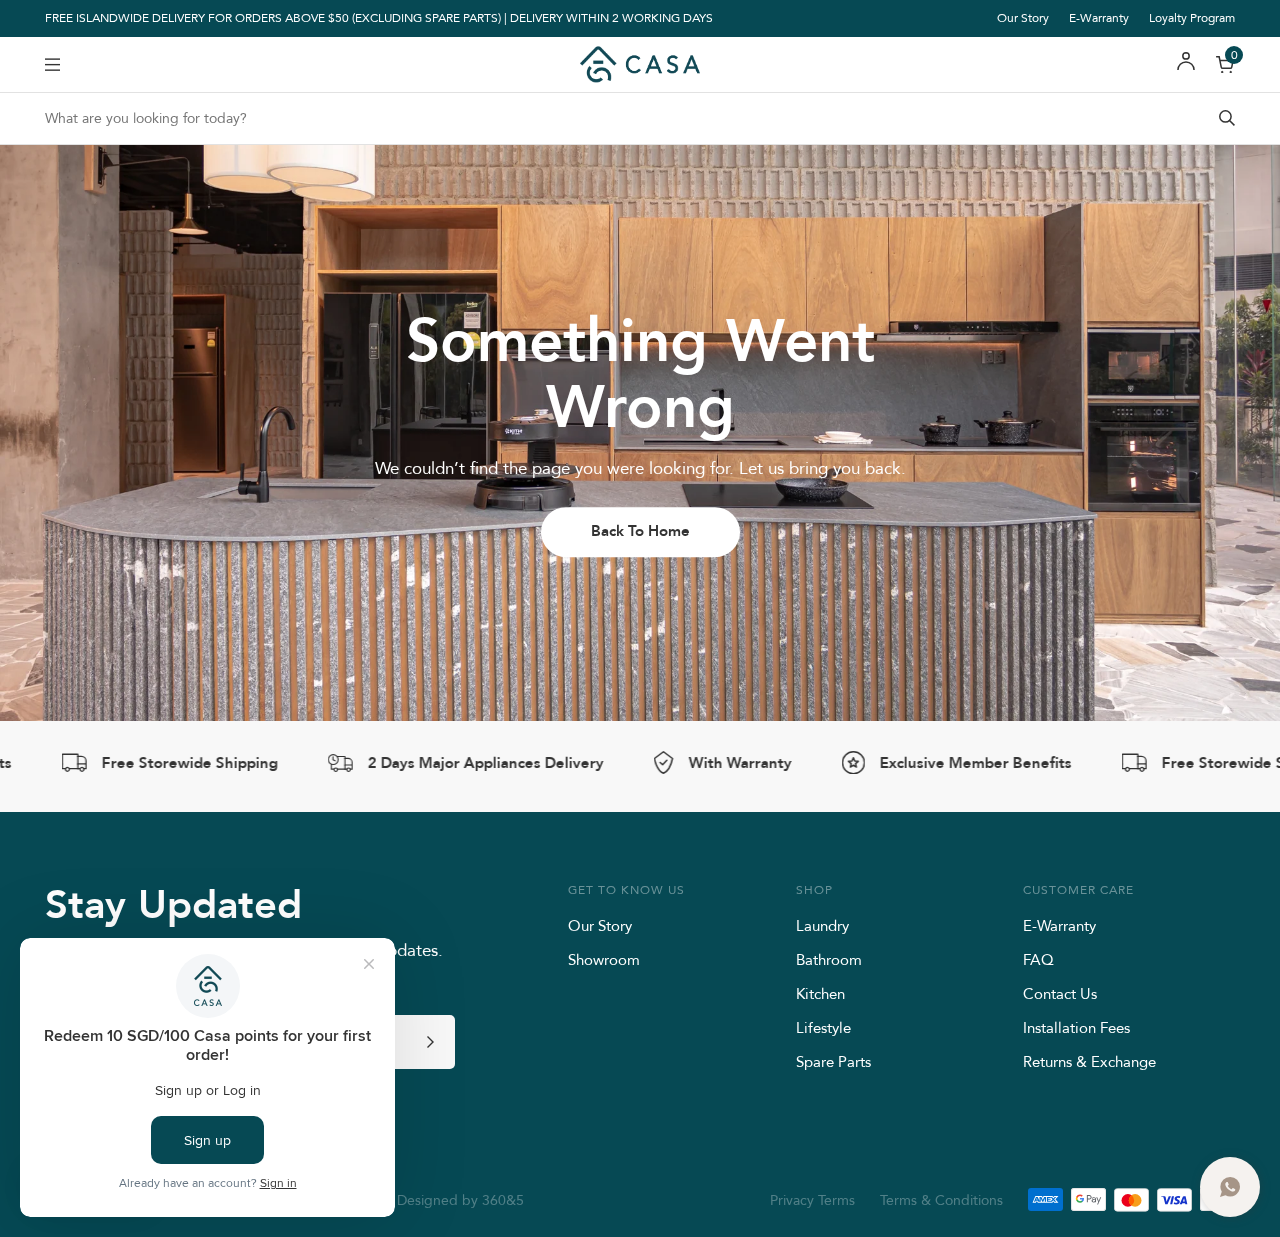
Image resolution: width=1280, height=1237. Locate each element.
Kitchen (820, 993)
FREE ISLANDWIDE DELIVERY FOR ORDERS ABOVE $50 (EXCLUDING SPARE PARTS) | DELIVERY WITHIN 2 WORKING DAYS (379, 18)
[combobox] (640, 118)
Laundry (822, 925)
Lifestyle (823, 1027)
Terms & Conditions (941, 1200)
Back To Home (640, 531)
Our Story (1023, 17)
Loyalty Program (1192, 17)
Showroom (604, 959)
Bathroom (829, 959)
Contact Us (1060, 993)
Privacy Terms (812, 1200)
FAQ (1038, 959)
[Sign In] (1186, 64)
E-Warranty (1099, 17)
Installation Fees (1076, 1027)
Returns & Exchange (1089, 1061)
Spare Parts (833, 1061)
